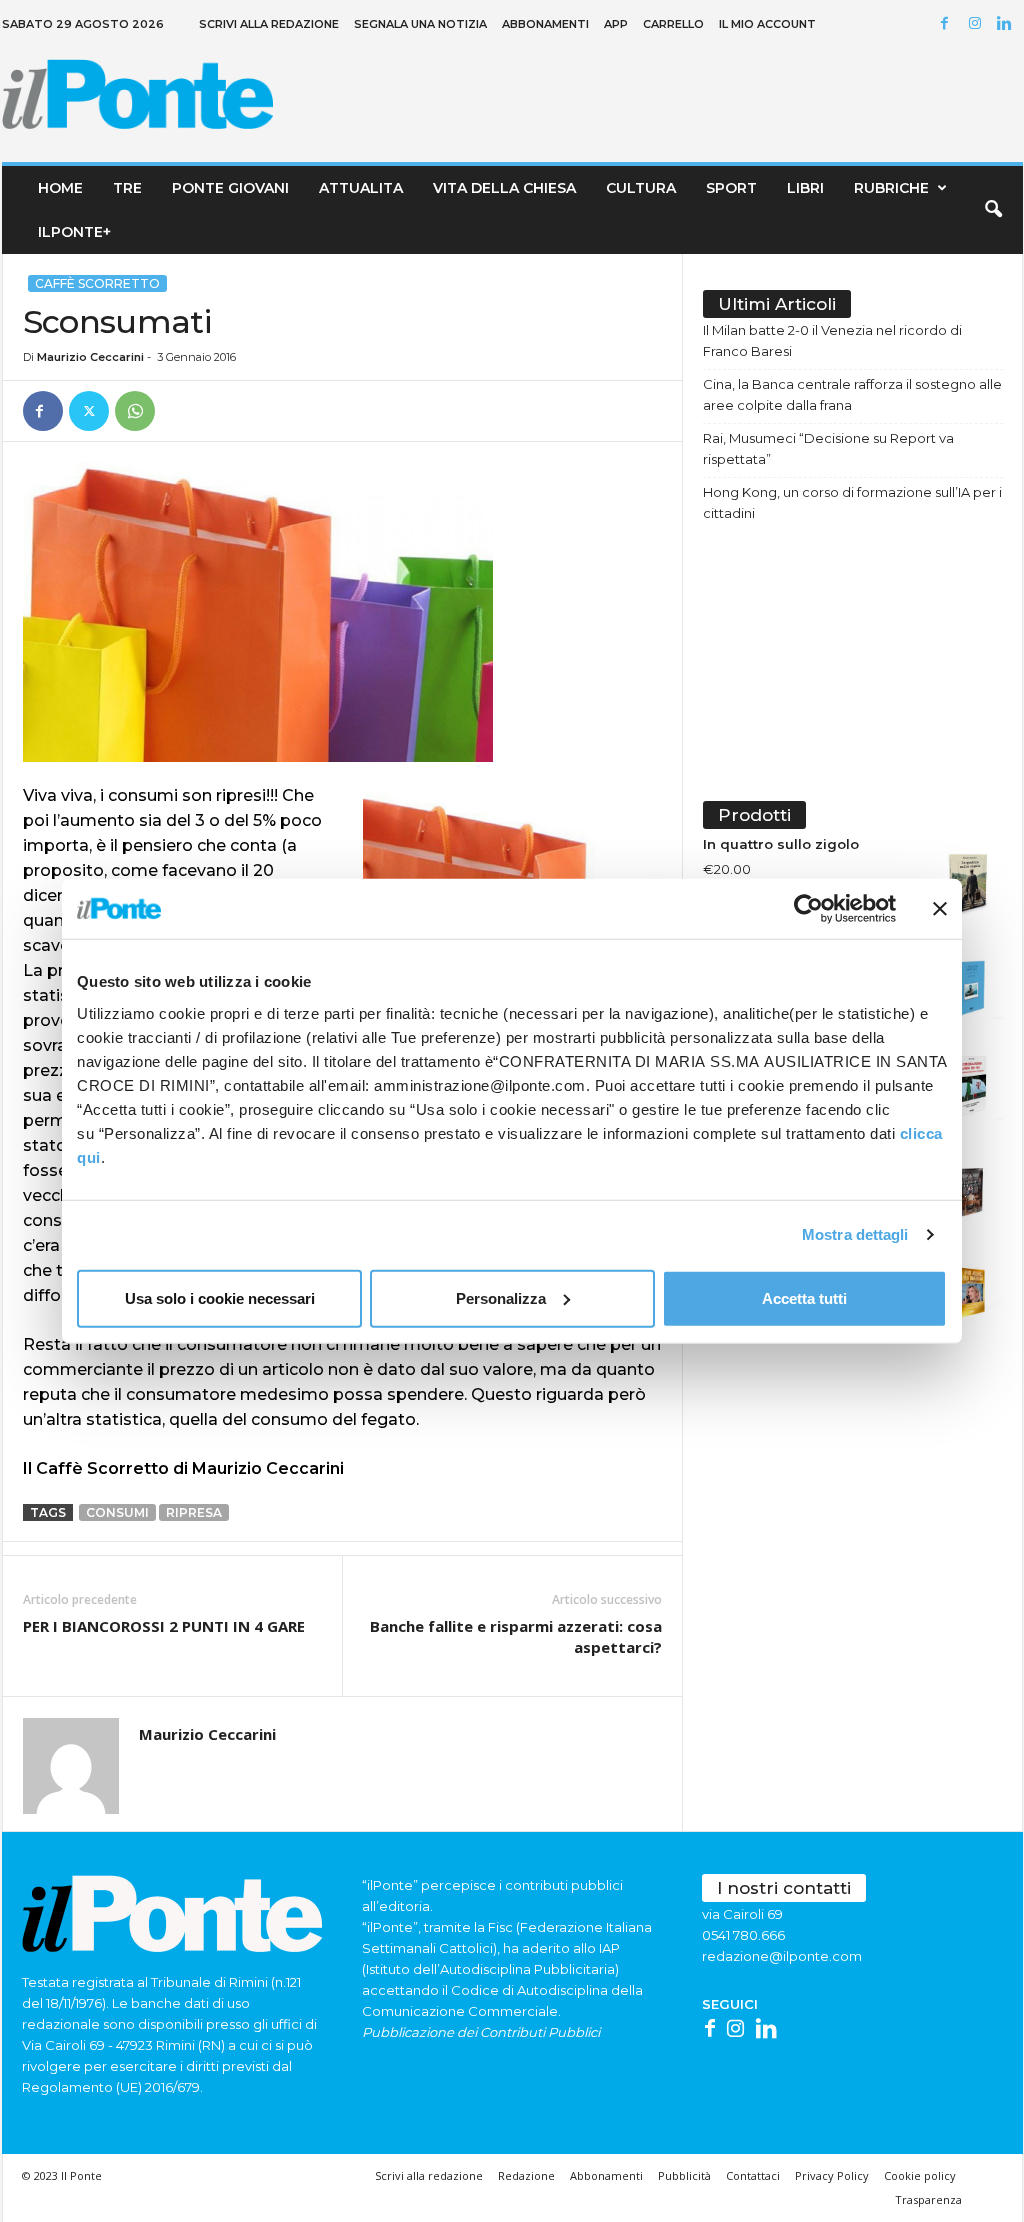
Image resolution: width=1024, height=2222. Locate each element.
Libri (805, 188)
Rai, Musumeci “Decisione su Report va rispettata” (828, 448)
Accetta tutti (804, 1297)
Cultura (641, 188)
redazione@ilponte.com (782, 1956)
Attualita (361, 188)
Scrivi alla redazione (269, 24)
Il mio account (767, 24)
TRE (127, 188)
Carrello (673, 24)
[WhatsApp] (135, 411)
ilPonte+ (74, 232)
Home (60, 188)
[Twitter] (89, 411)
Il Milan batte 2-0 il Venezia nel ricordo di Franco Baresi (832, 340)
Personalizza (501, 1297)
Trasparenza (928, 2199)
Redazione (526, 2175)
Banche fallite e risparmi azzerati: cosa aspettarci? (516, 1636)
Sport (731, 188)
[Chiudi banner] (940, 909)
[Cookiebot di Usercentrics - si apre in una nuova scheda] (808, 909)
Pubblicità (684, 2175)
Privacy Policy (832, 2175)
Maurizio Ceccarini (90, 357)
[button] (993, 210)
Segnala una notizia (420, 24)
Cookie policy (920, 2175)
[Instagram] (978, 24)
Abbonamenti (545, 24)
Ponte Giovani (230, 188)
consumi (117, 1512)
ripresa (194, 1512)
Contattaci (753, 2175)
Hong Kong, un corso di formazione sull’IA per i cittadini (852, 502)
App (616, 24)
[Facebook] (948, 24)
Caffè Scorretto (97, 283)
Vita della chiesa (504, 188)
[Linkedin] (1008, 24)
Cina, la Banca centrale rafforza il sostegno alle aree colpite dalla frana (852, 394)
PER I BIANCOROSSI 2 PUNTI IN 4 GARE (164, 1626)
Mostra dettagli (855, 1234)
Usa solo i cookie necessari (220, 1297)
